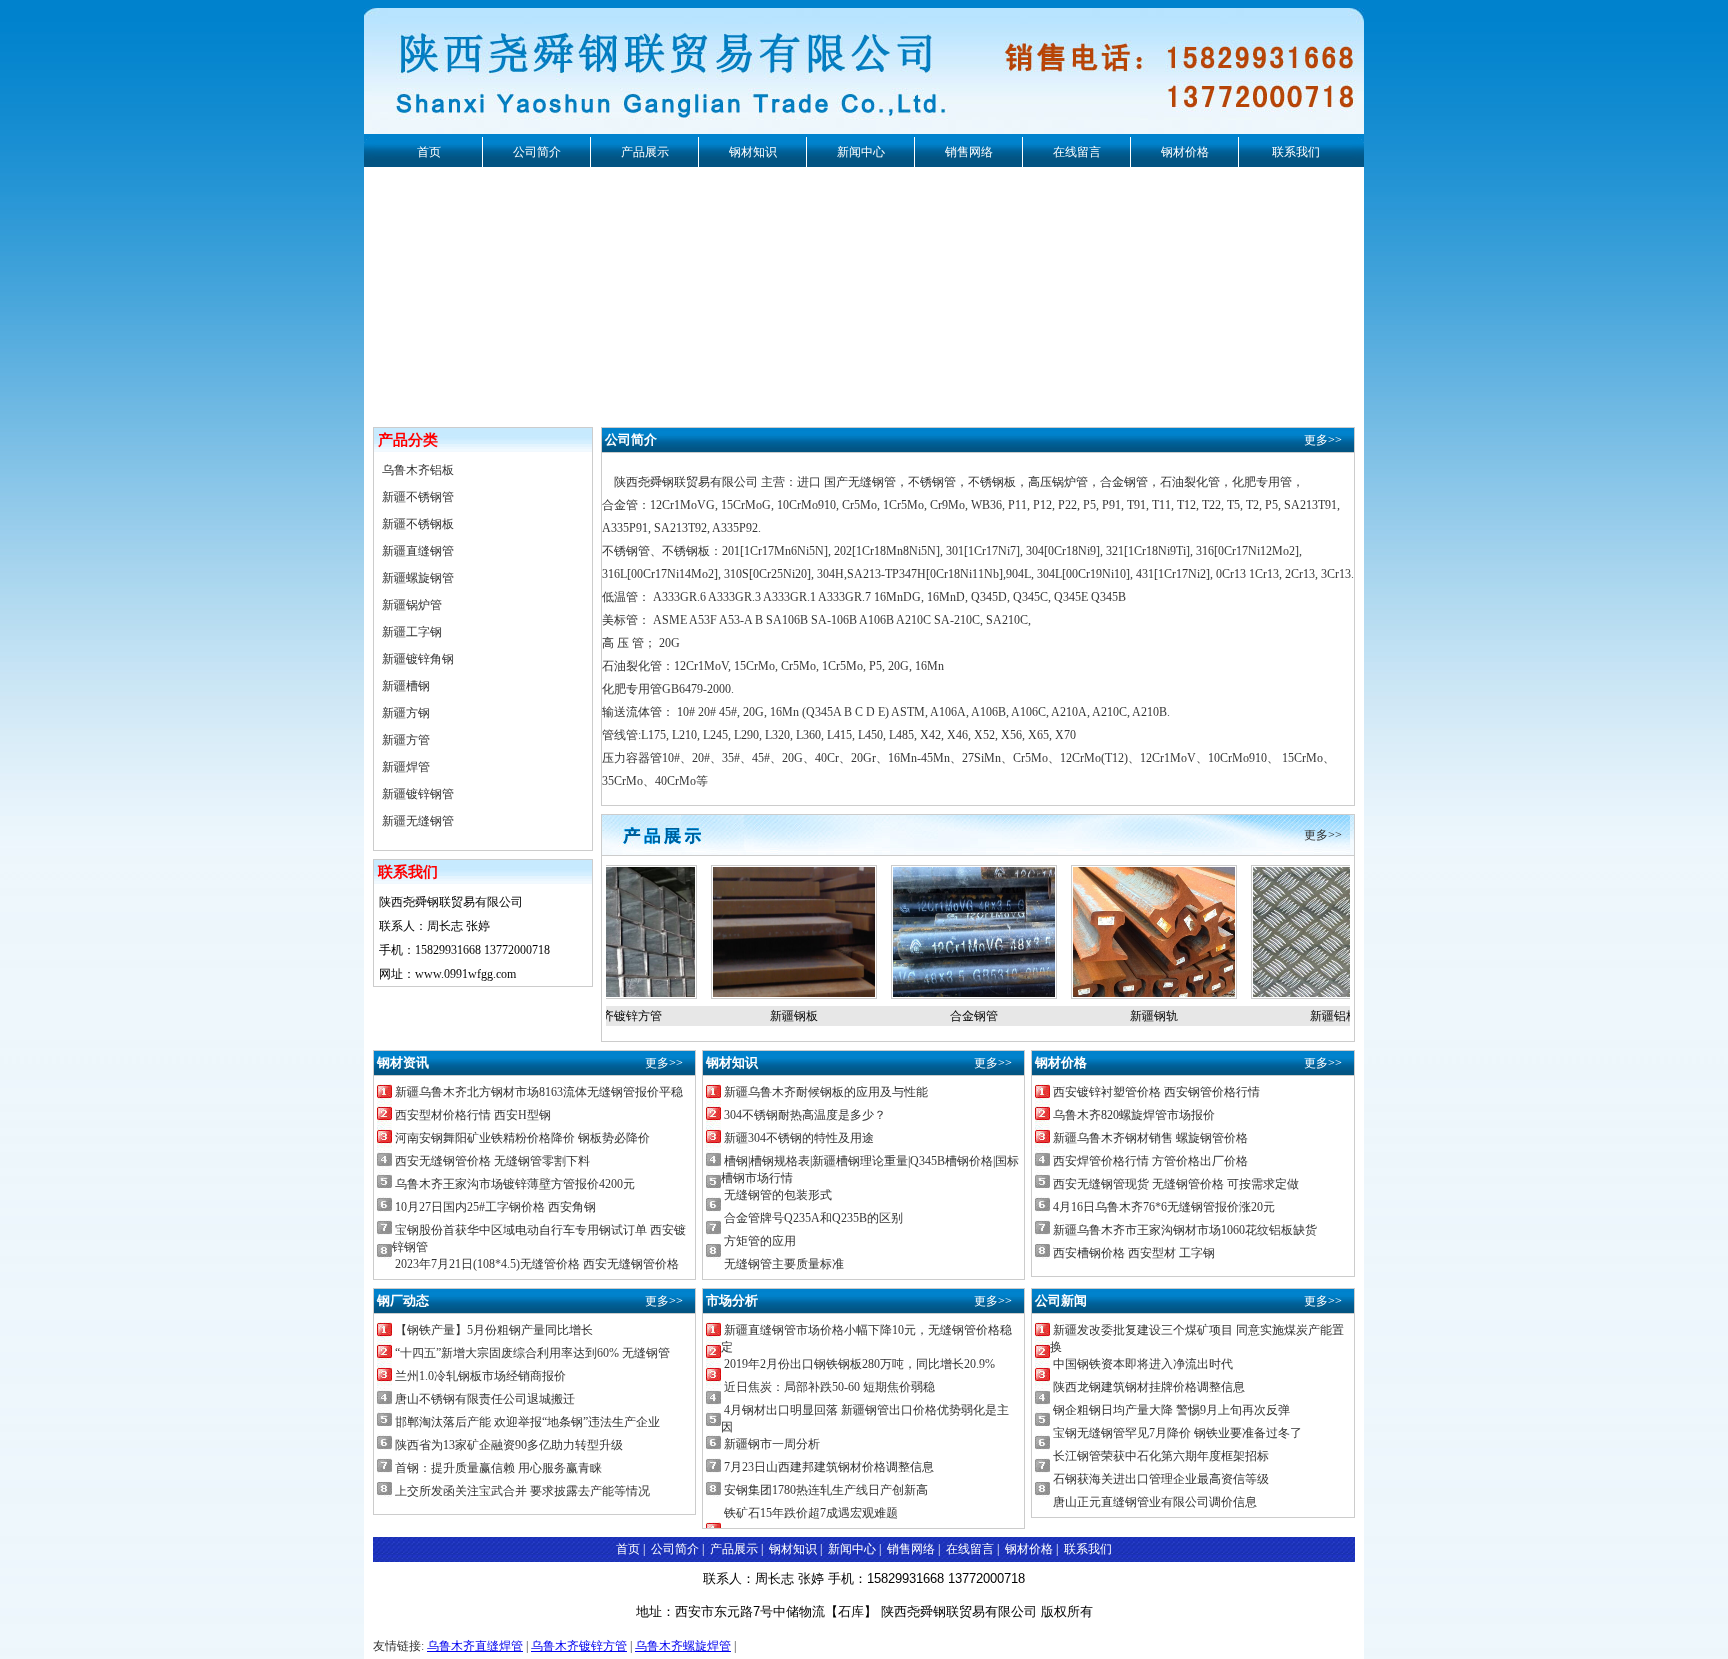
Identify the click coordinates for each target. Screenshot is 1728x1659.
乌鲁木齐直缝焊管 (475, 1646)
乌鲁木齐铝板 (418, 470)
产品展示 (645, 152)
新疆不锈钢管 (418, 497)
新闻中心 (861, 152)
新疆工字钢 (412, 632)
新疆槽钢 (406, 686)
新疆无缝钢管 (418, 821)
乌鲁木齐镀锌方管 (579, 1646)
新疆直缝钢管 (418, 551)
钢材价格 (1185, 152)
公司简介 (537, 152)
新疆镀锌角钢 (418, 659)
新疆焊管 (406, 767)
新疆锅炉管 (412, 605)
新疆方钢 (406, 713)
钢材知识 (753, 152)
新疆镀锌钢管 (418, 794)
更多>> (1323, 440)
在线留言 (1077, 152)
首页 (429, 152)
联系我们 (1296, 152)
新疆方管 (406, 740)
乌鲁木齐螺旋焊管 (683, 1646)
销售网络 (969, 152)
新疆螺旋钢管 (418, 578)
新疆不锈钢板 (418, 524)
